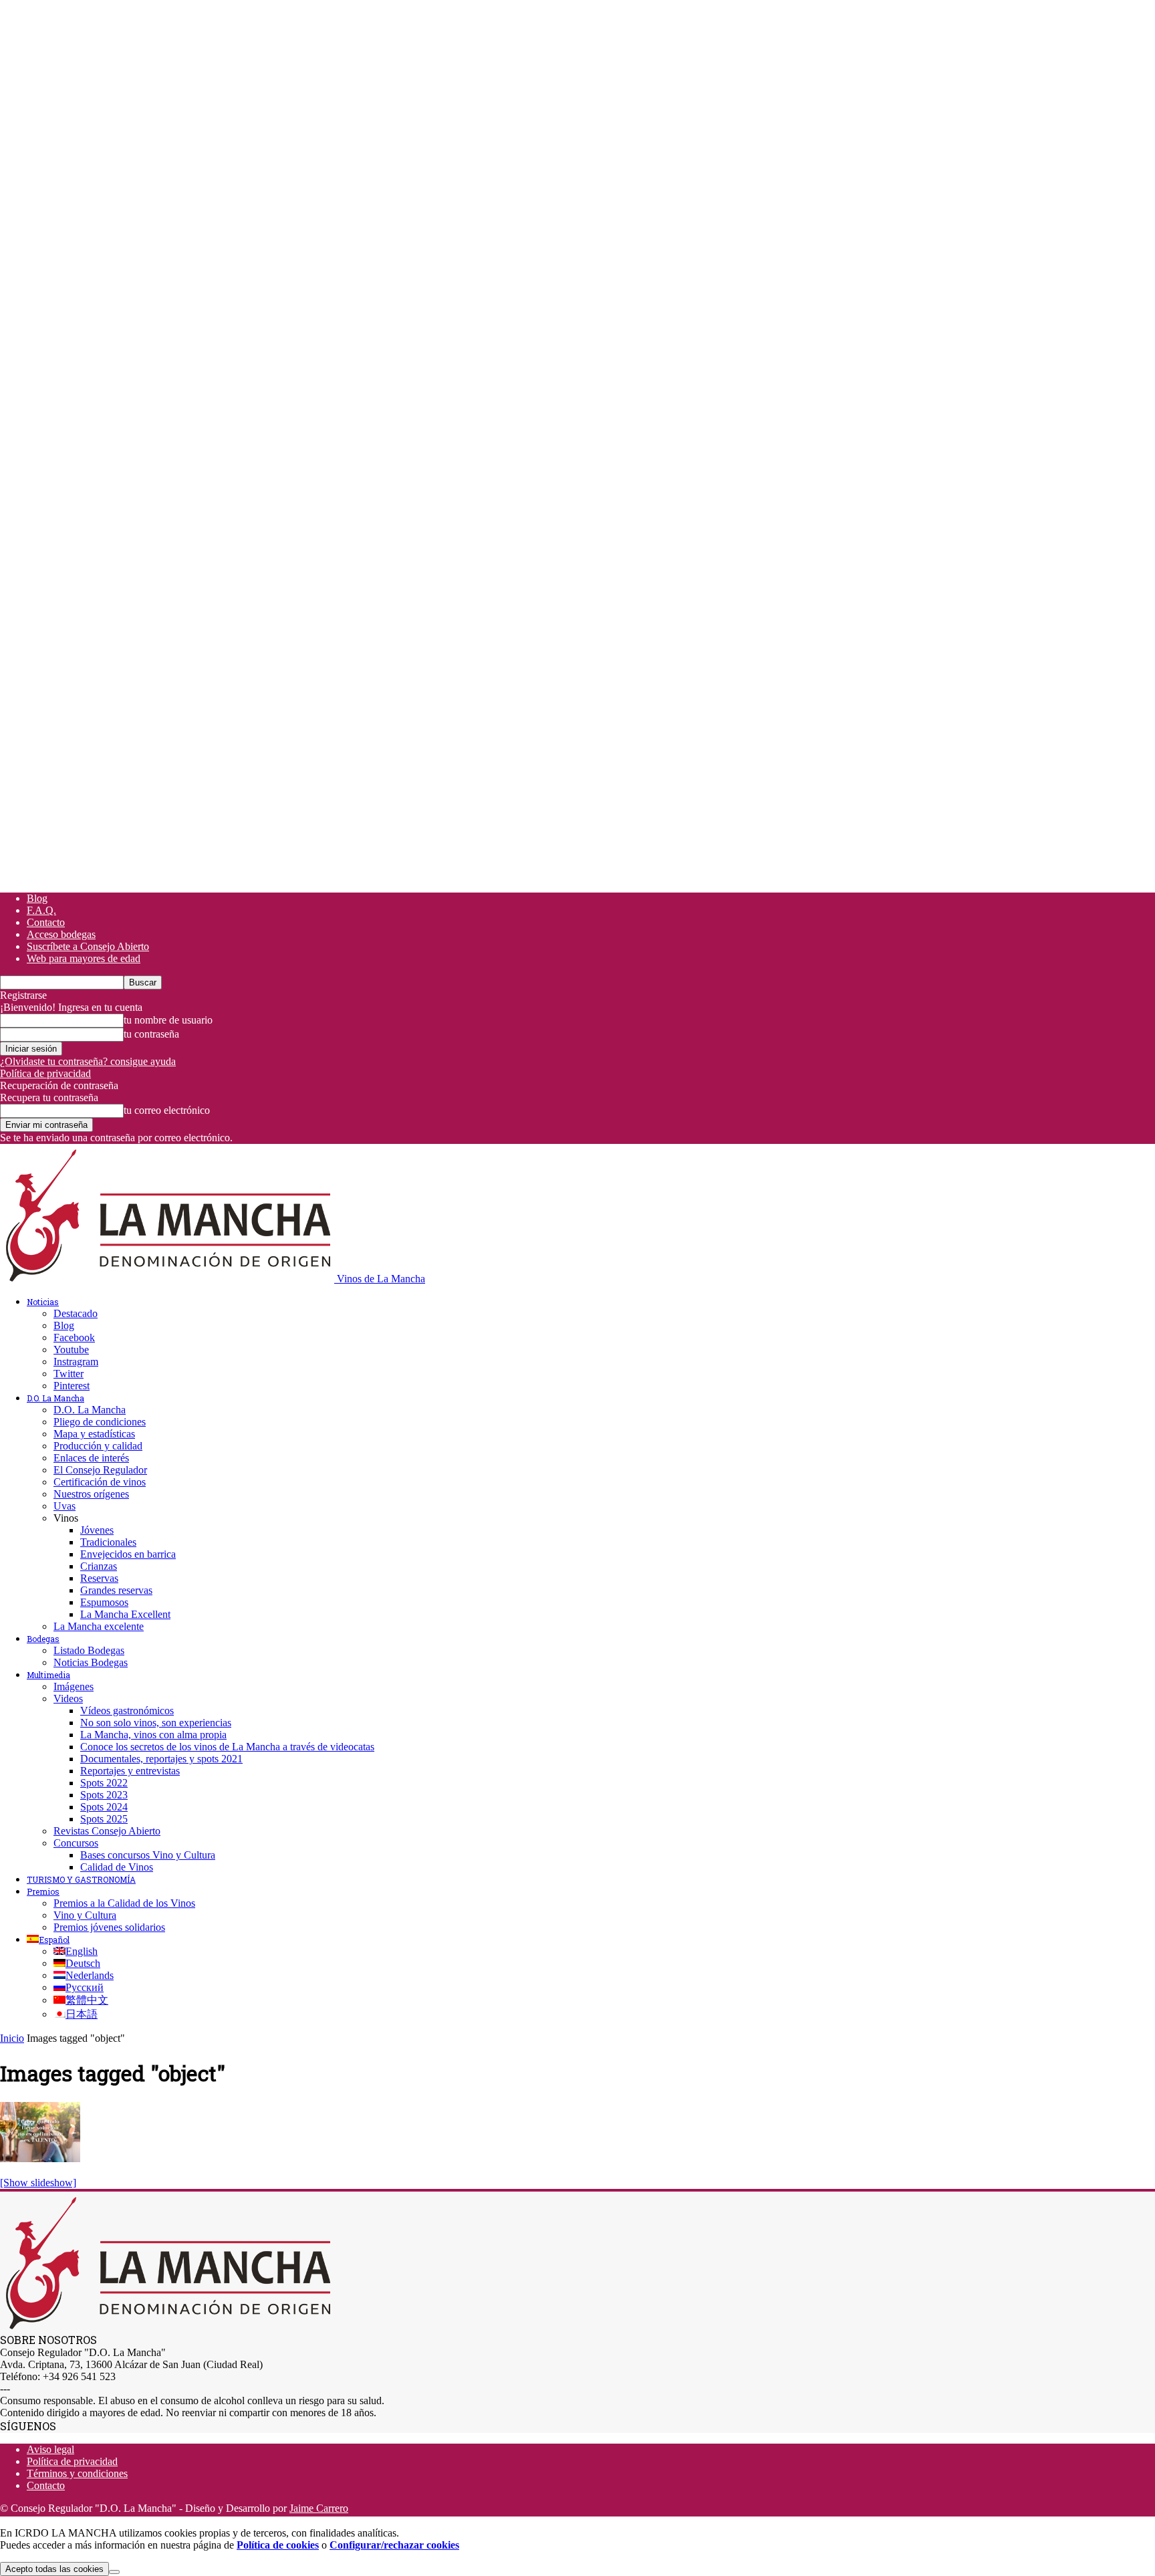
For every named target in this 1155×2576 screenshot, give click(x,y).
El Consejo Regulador (100, 1470)
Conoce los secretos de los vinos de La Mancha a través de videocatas (227, 1747)
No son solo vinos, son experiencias (156, 1723)
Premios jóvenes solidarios (109, 1927)
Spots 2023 (104, 1795)
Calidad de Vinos (117, 1867)
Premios (43, 1891)
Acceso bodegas (61, 934)
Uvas (65, 1506)
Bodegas (43, 1639)
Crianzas (99, 1566)
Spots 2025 (104, 1819)
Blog (37, 898)
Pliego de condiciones (100, 1422)
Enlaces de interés (91, 1458)
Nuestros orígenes (91, 1494)
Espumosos (104, 1602)
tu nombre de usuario (168, 1020)
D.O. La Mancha (55, 1398)
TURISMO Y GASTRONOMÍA (81, 1879)
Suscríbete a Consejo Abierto (88, 946)
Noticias (43, 1302)
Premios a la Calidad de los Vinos (124, 1903)
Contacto (46, 922)
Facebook (74, 1337)
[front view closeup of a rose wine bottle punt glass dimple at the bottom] (40, 2158)
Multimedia (48, 1675)
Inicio (12, 2038)
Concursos (76, 1843)
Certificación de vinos (100, 1482)
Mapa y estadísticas (94, 1434)
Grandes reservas (116, 1590)
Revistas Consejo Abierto (107, 1831)
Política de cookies (278, 2545)
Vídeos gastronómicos (127, 1711)
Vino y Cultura (85, 1915)
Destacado (76, 1313)
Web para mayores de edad (84, 958)
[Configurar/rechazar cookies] (114, 2572)
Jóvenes (97, 1530)
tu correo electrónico (167, 1110)
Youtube (71, 1350)
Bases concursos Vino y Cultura (148, 1855)
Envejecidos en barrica (128, 1554)
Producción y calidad (98, 1446)
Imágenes (74, 1686)
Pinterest (72, 1386)
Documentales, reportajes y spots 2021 (161, 1759)
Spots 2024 (104, 1807)
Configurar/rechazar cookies (394, 2545)
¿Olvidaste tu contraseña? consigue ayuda (88, 1061)
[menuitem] (48, 1940)
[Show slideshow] (38, 2183)
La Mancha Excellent (125, 1614)
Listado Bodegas (89, 1650)
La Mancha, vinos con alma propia (153, 1735)
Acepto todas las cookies (54, 2569)
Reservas (99, 1578)
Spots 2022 (104, 1783)
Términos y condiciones (77, 2473)
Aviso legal (50, 2449)
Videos (68, 1699)
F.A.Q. (41, 910)
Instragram (76, 1362)
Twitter (69, 1374)
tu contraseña (151, 1034)
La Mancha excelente (99, 1626)
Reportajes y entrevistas (130, 1771)
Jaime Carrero (319, 2508)
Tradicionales (108, 1542)
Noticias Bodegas (91, 1662)
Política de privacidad (45, 1073)
